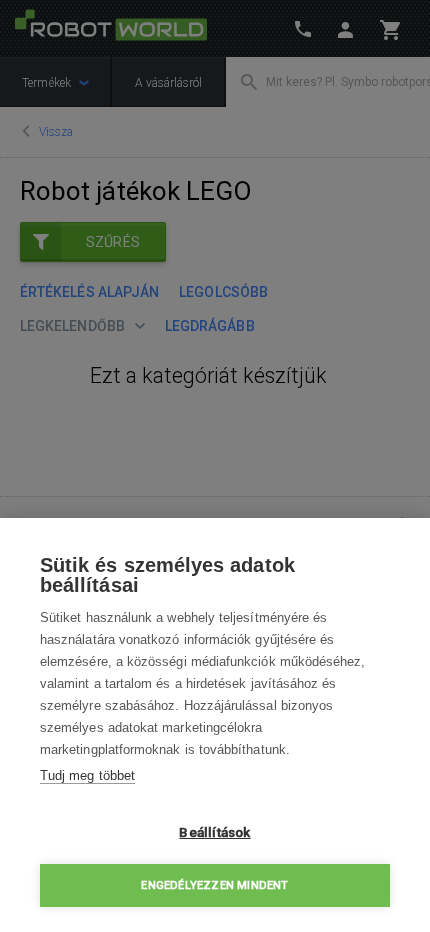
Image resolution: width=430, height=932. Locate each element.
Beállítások (214, 832)
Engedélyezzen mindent (214, 885)
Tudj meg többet (87, 775)
